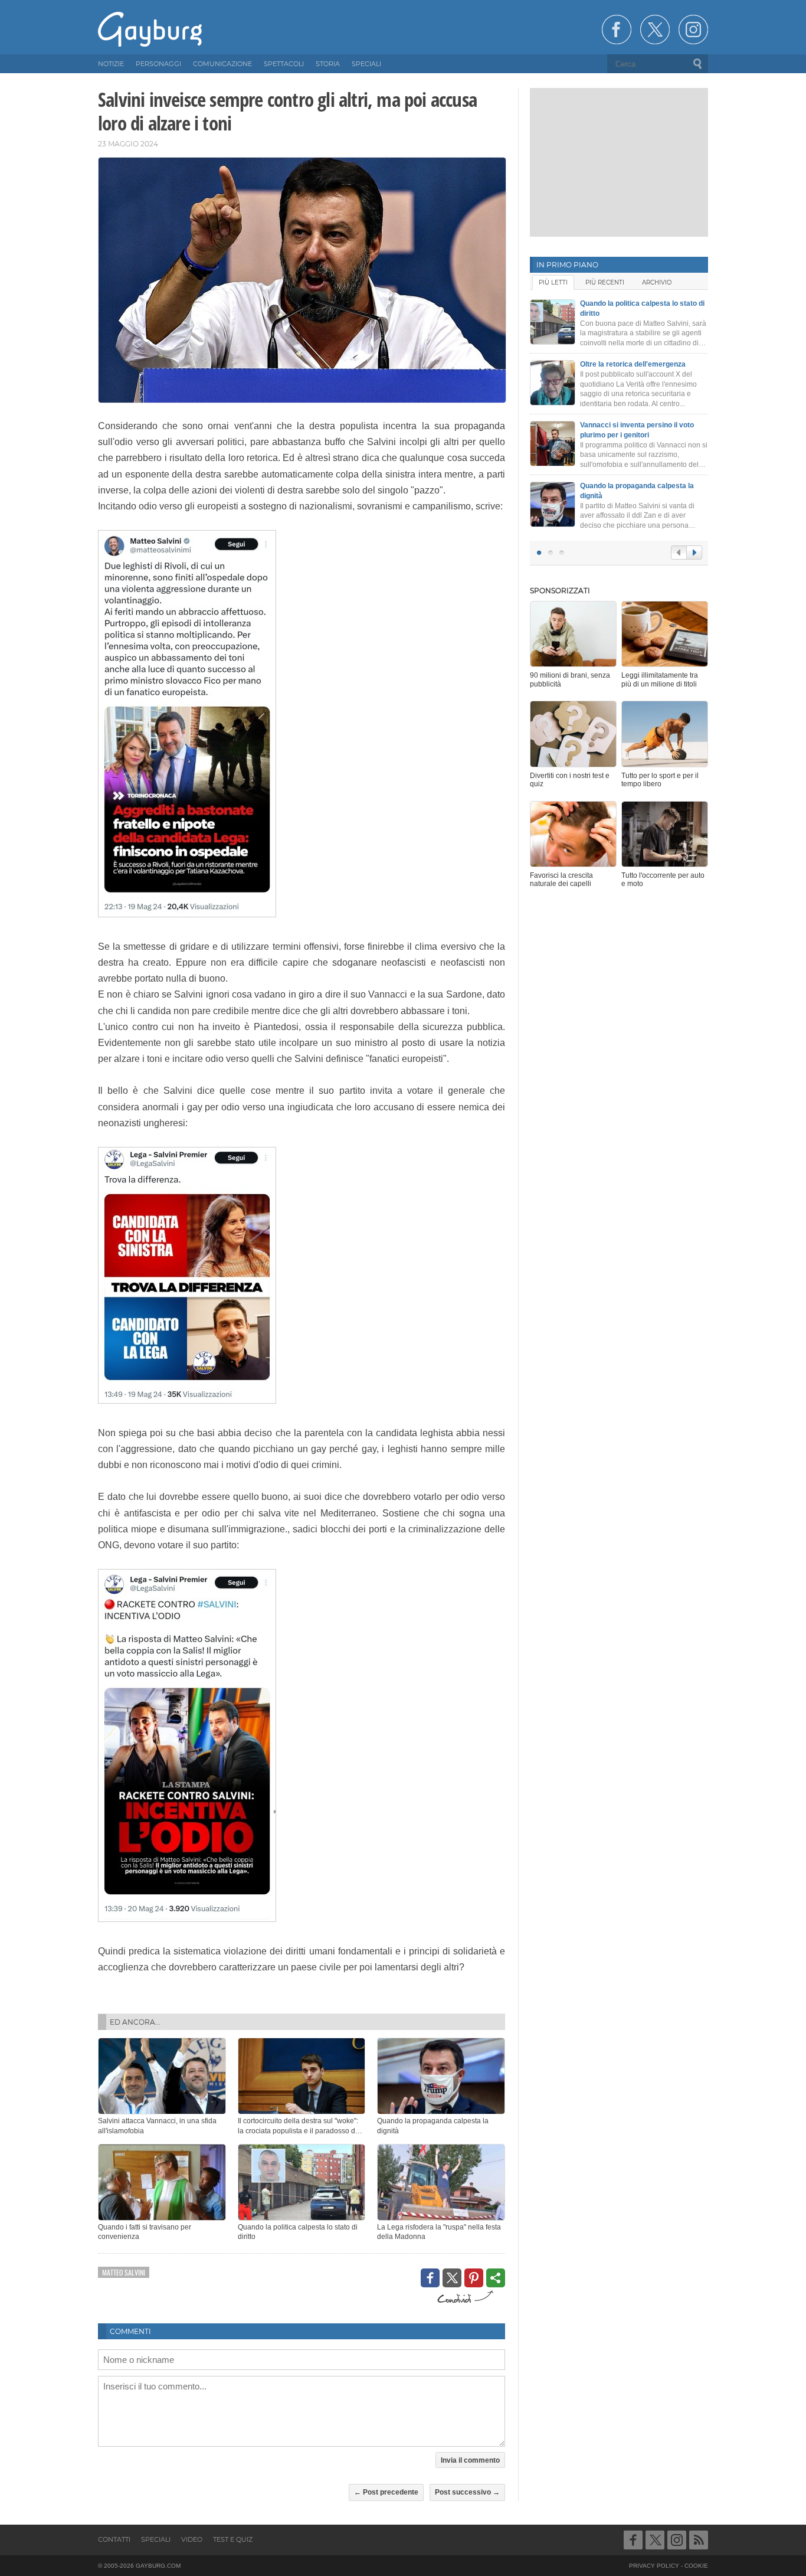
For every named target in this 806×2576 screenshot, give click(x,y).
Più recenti (605, 282)
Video (192, 2539)
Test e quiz (233, 2539)
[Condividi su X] (452, 2278)
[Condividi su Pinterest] (474, 2278)
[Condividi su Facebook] (430, 2278)
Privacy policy (654, 2566)
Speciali (156, 2539)
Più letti (553, 282)
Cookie (696, 2566)
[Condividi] (496, 2278)
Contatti (114, 2539)
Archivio (657, 282)
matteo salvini (124, 2272)
